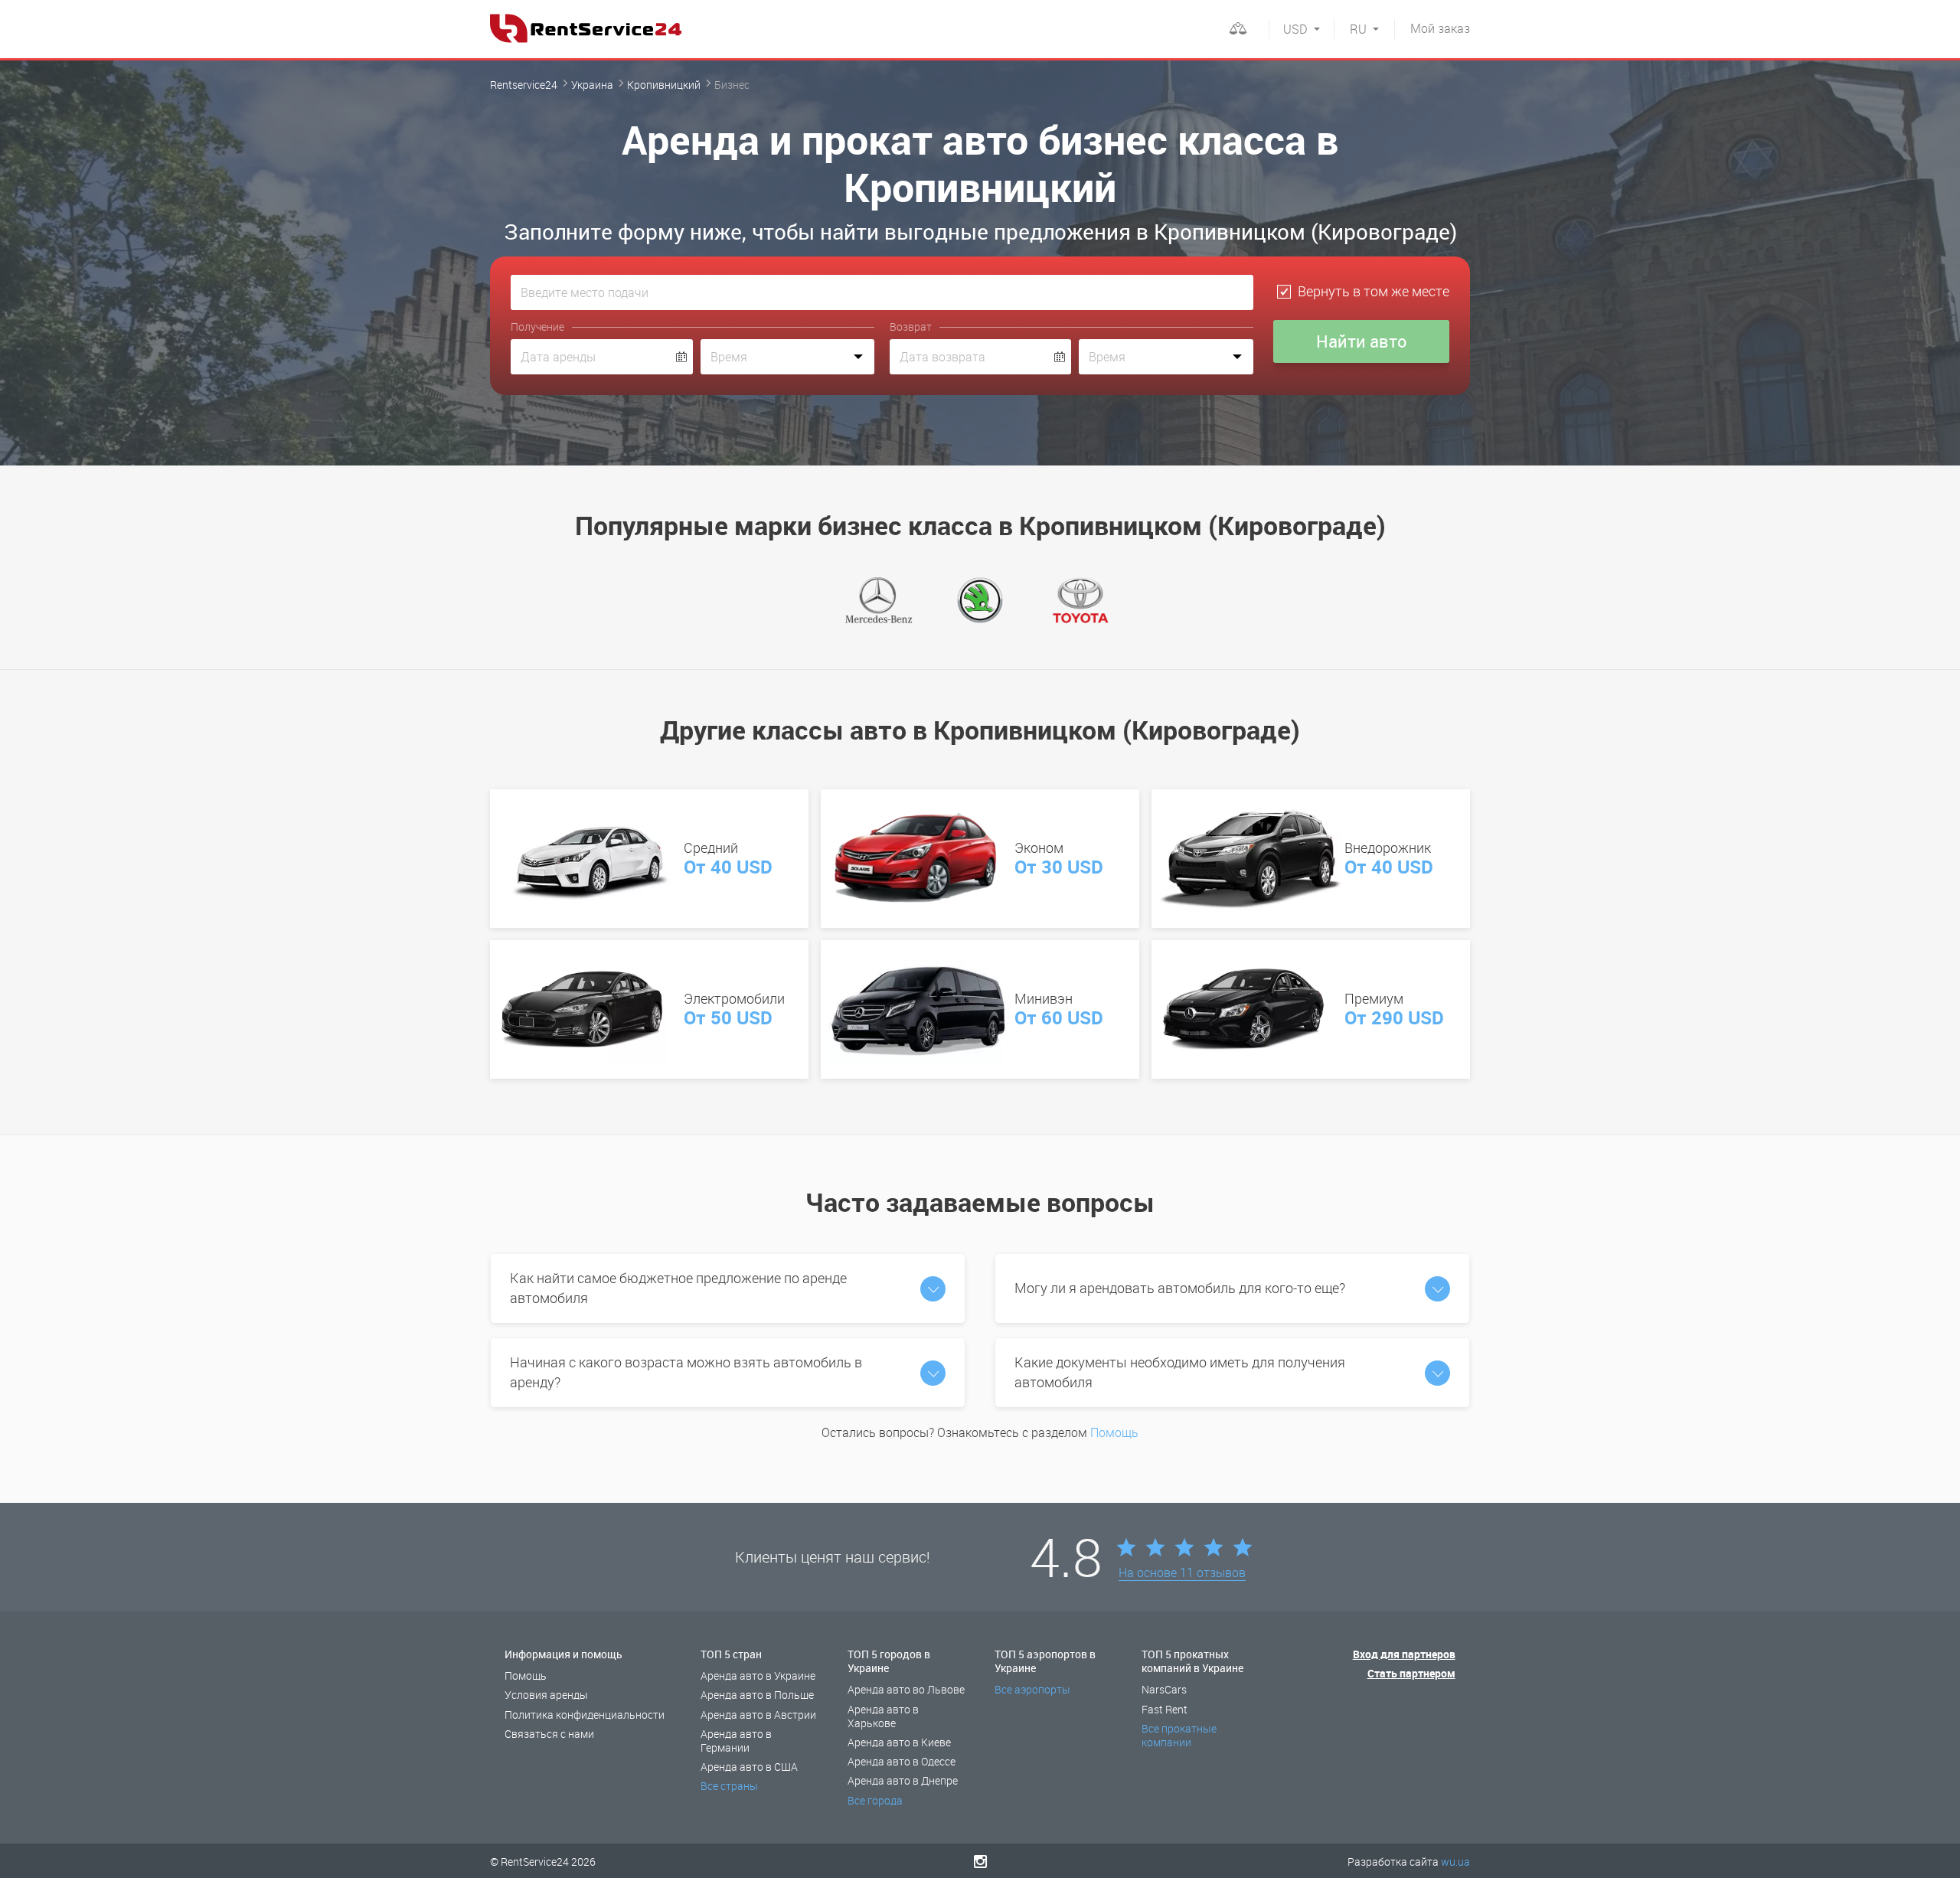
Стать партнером (1411, 1673)
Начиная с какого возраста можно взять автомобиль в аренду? (686, 1372)
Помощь (1114, 1432)
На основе (1182, 1573)
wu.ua (1455, 1862)
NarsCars (1164, 1689)
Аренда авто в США (749, 1767)
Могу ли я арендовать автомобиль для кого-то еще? (1180, 1288)
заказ (1440, 28)
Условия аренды (546, 1695)
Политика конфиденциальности (585, 1715)
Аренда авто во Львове (906, 1689)
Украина (592, 85)
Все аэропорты (1032, 1689)
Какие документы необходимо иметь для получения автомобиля (1180, 1372)
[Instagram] (980, 1861)
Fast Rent (1165, 1709)
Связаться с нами (549, 1734)
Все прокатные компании (1179, 1735)
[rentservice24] (586, 28)
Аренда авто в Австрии (758, 1715)
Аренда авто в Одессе (902, 1761)
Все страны (729, 1786)
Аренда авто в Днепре (903, 1780)
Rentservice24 (524, 85)
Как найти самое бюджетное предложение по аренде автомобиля (678, 1288)
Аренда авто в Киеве (899, 1742)
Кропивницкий (664, 85)
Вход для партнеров (1404, 1654)
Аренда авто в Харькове (883, 1716)
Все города (875, 1800)
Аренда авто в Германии (736, 1741)
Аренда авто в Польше (757, 1695)
